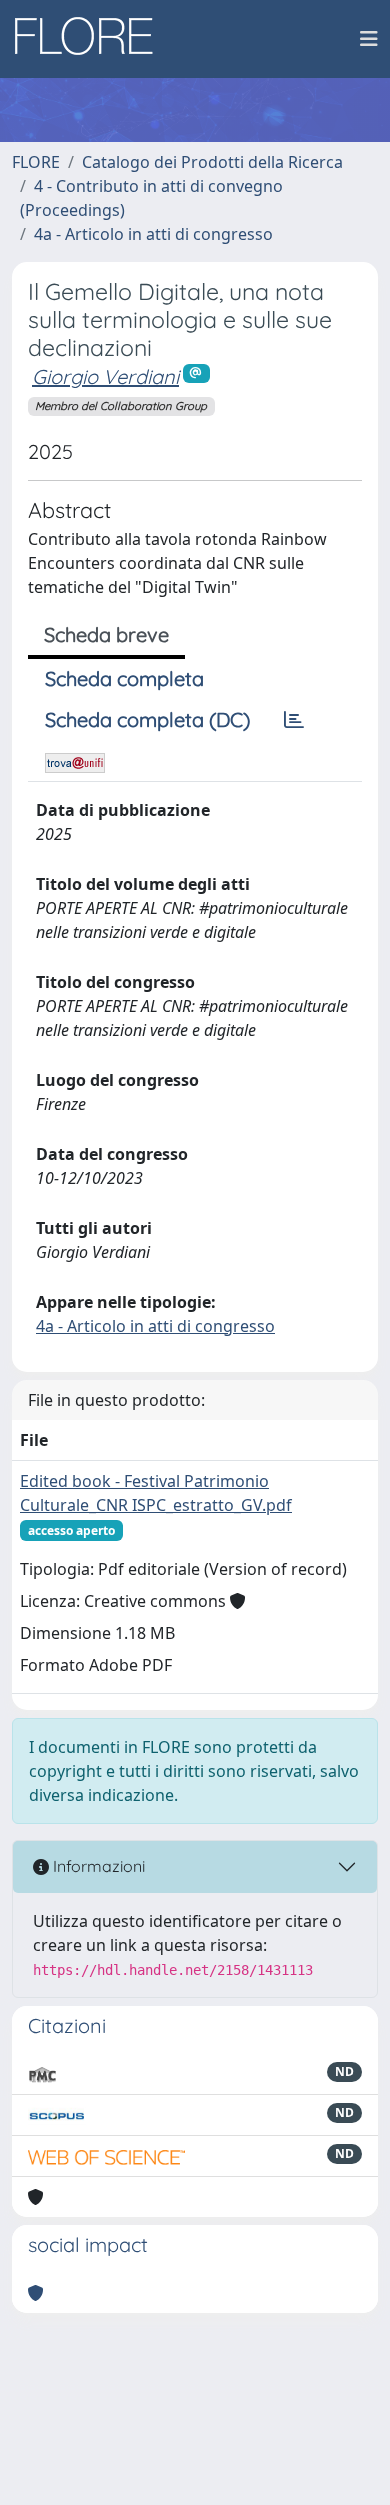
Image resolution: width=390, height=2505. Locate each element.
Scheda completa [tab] (124, 678)
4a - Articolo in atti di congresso (153, 234)
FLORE (36, 162)
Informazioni (97, 1866)
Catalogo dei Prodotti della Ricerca (212, 162)
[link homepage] (91, 39)
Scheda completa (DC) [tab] (147, 719)
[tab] (294, 720)
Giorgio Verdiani (105, 376)
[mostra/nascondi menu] (369, 39)
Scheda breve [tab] (106, 634)
